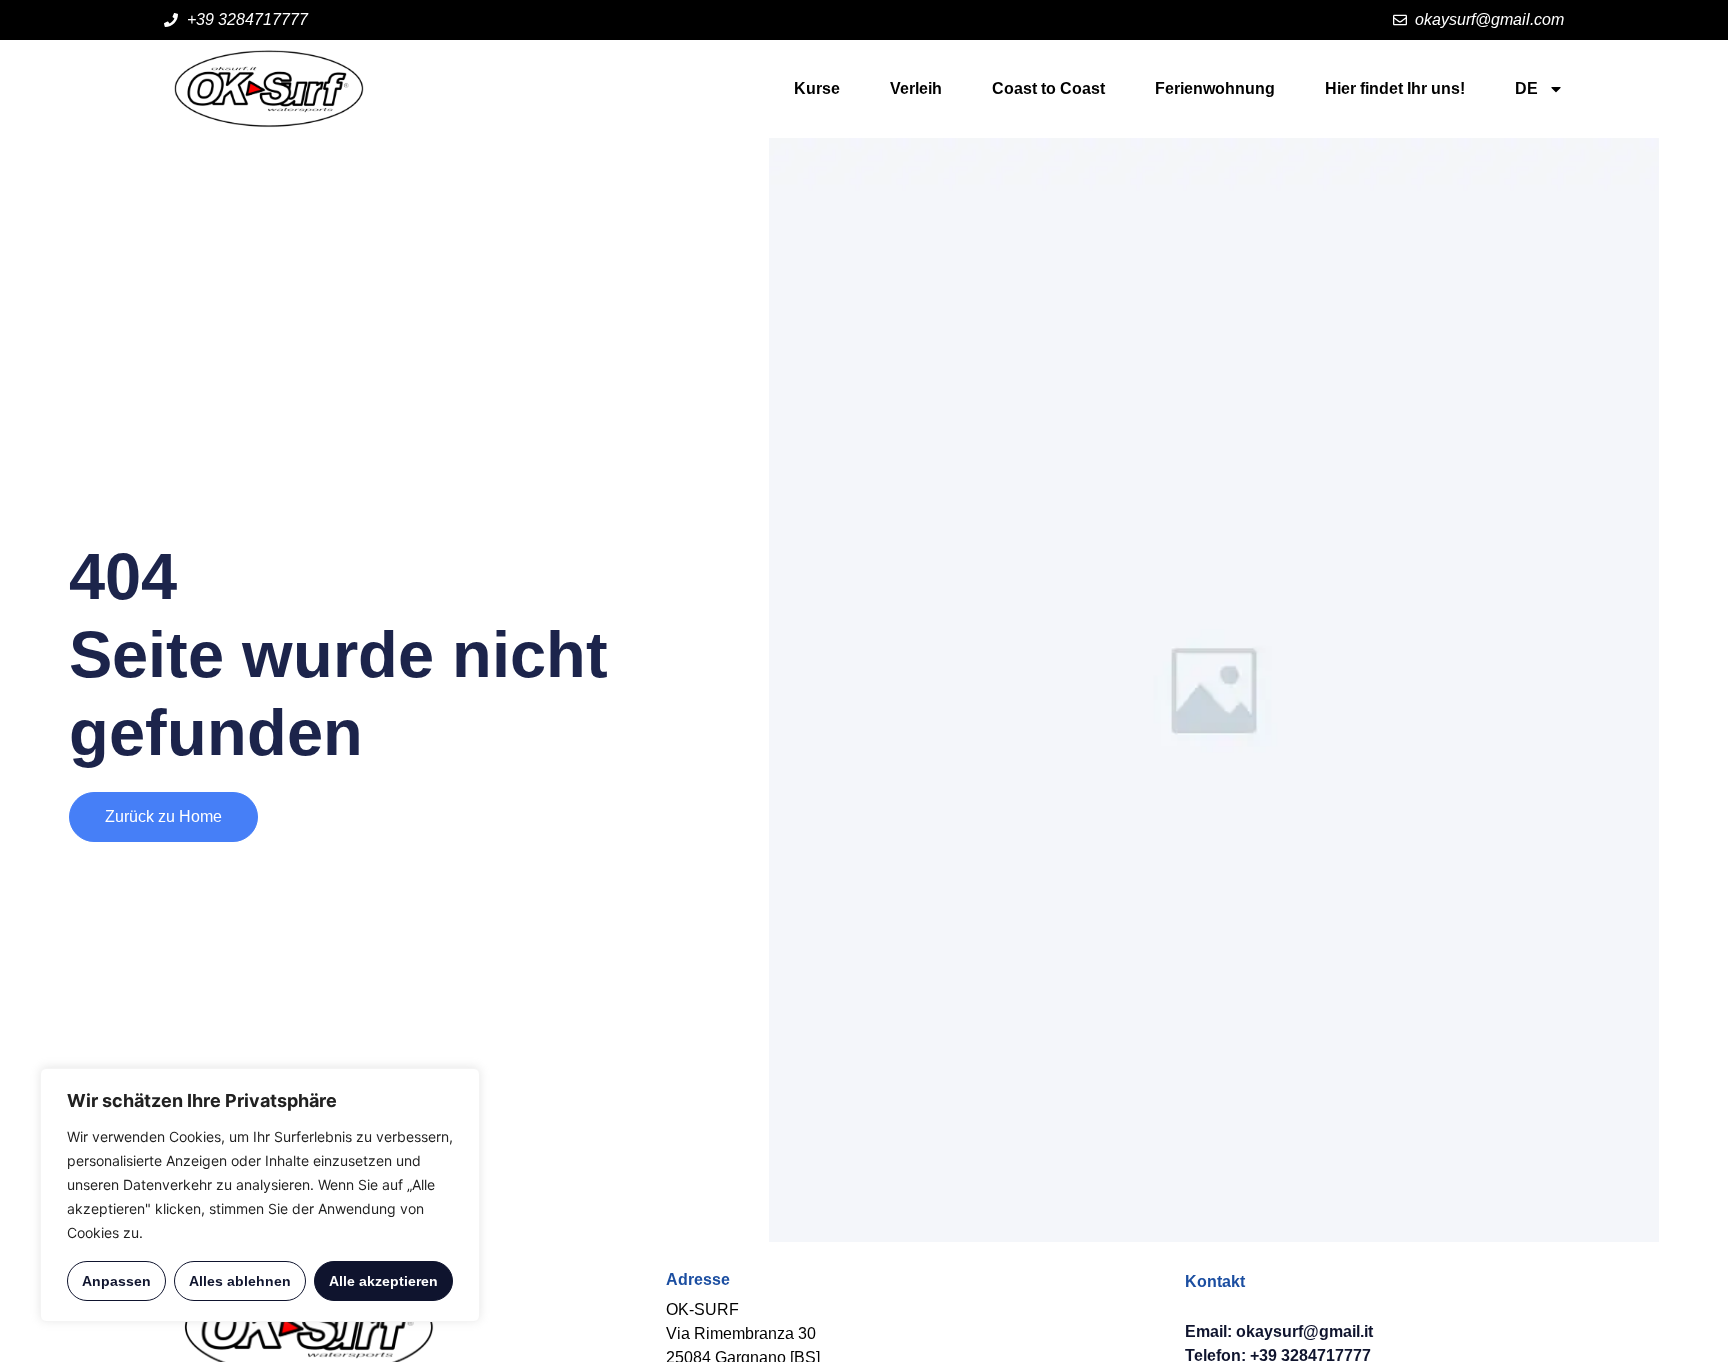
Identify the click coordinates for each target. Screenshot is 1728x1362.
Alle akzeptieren (383, 1281)
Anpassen (116, 1281)
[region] (260, 1195)
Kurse (817, 88)
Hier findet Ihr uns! (1395, 88)
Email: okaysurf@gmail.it (1279, 1331)
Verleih (916, 88)
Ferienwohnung (1215, 88)
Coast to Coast (1048, 88)
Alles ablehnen (240, 1281)
